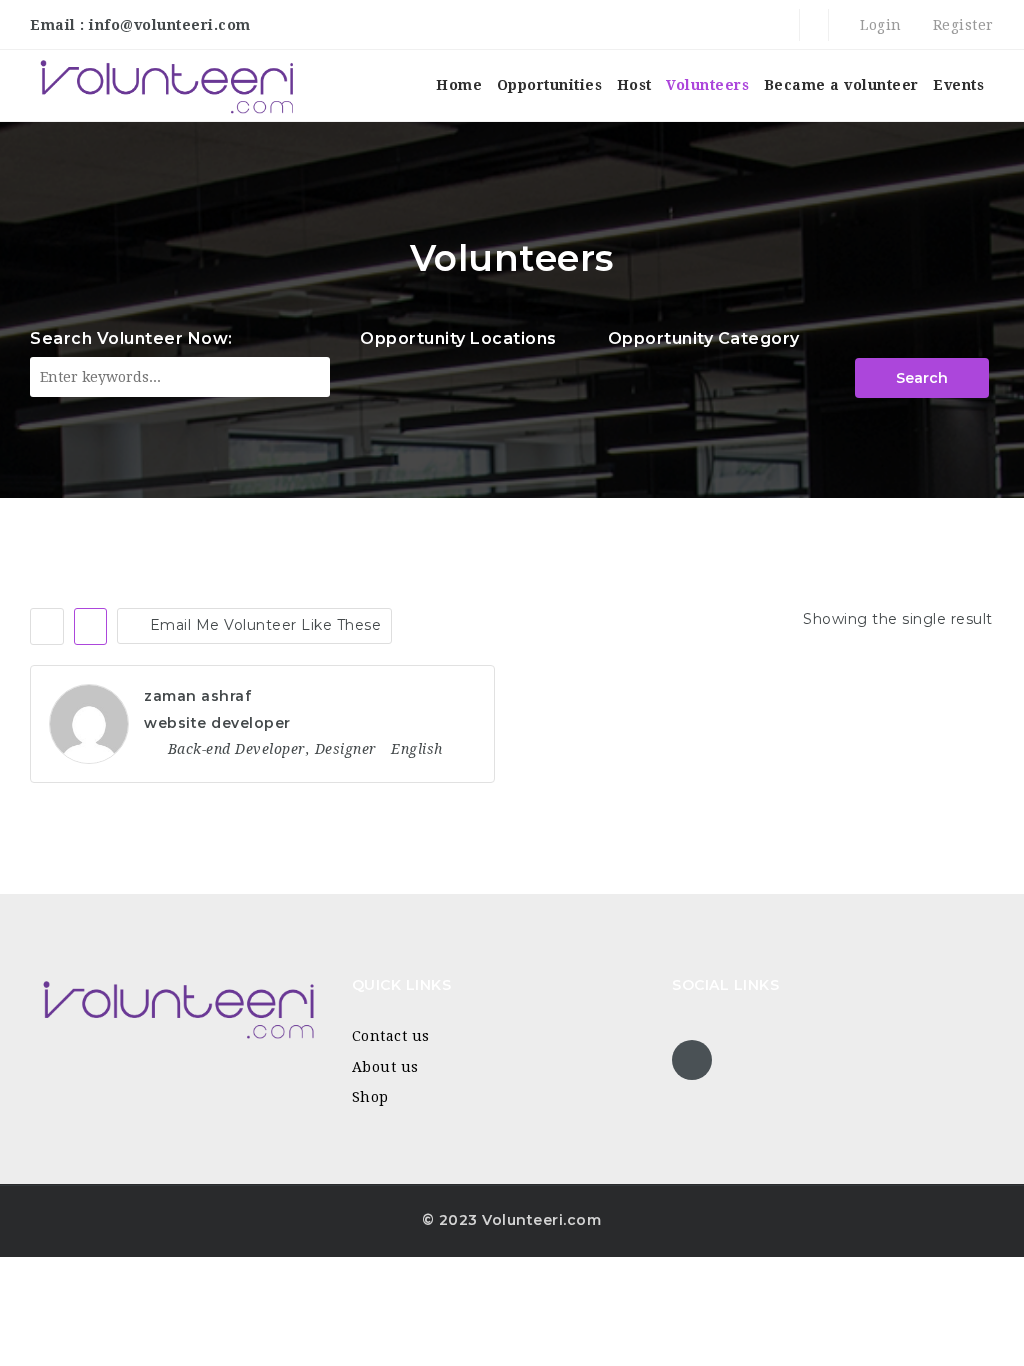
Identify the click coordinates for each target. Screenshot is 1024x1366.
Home (459, 85)
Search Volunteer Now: (131, 338)
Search (922, 378)
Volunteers (707, 85)
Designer (346, 749)
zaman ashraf (197, 696)
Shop (370, 1097)
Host (634, 85)
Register (961, 25)
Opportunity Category (704, 338)
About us (385, 1067)
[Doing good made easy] (165, 85)
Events (958, 85)
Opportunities (550, 85)
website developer (217, 723)
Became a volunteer (841, 85)
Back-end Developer (237, 749)
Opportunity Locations (458, 338)
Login (879, 25)
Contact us (391, 1036)
